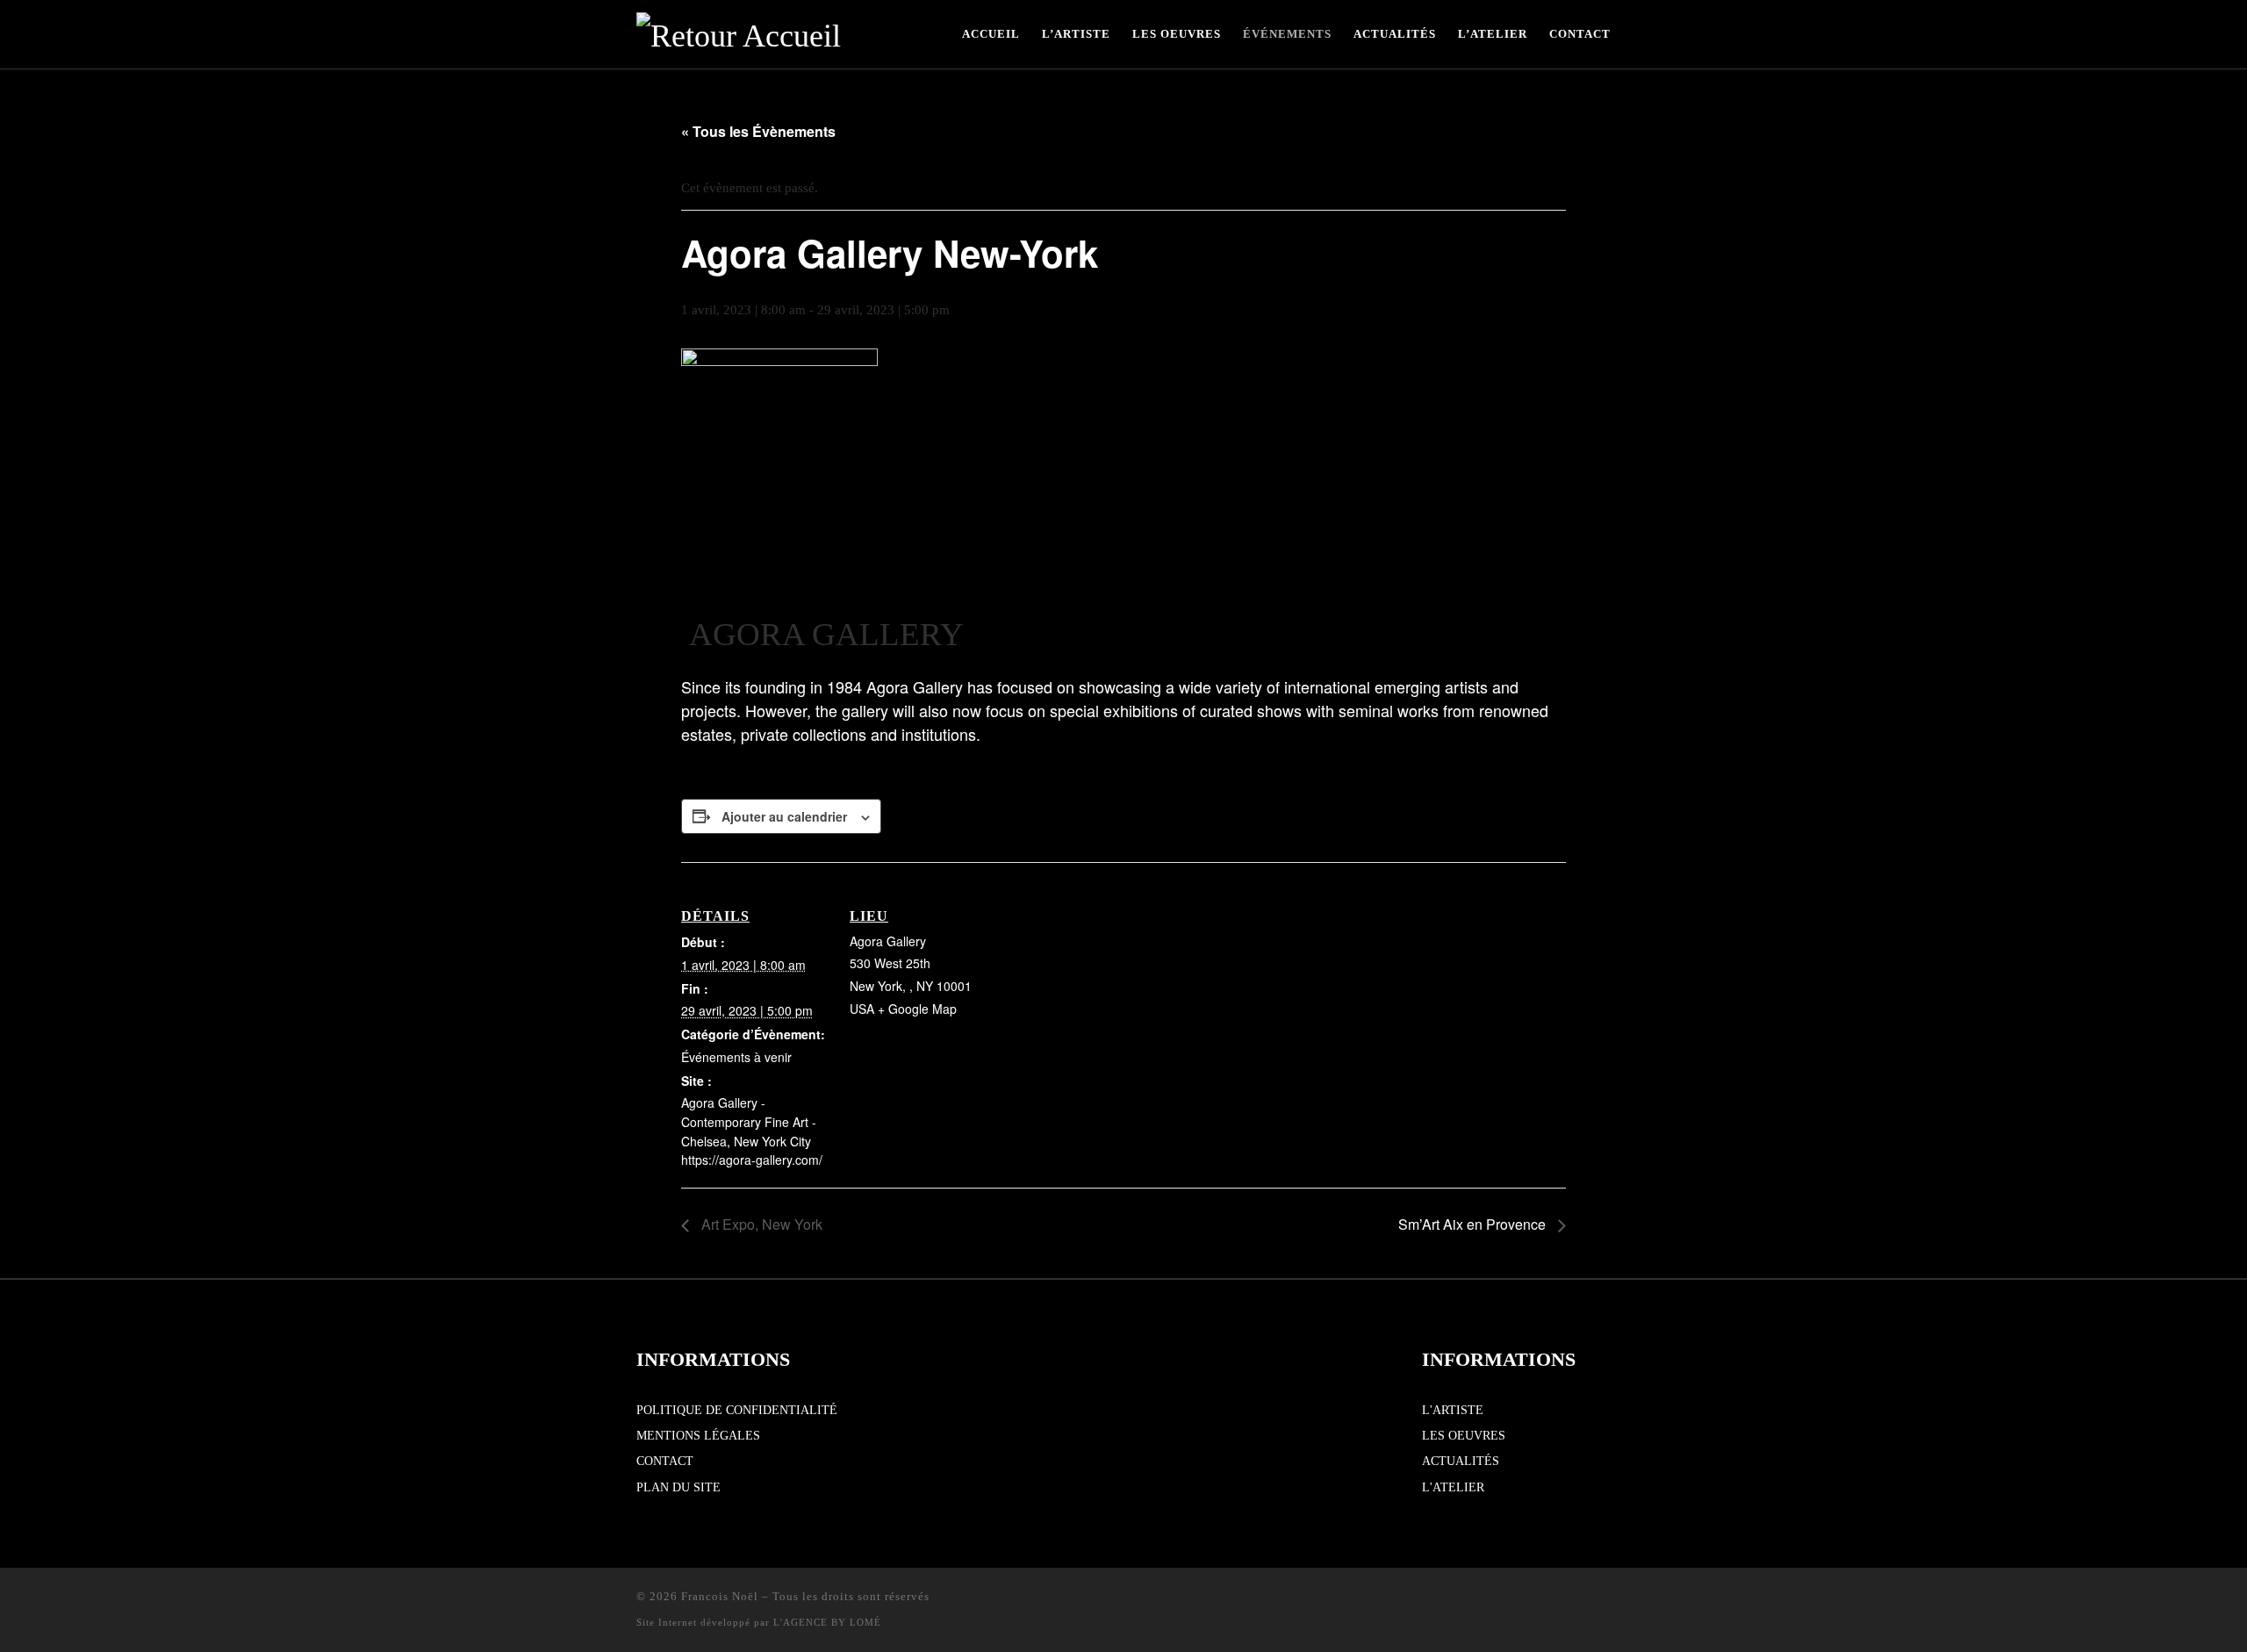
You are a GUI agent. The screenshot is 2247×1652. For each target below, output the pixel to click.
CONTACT (665, 1461)
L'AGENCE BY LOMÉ (827, 1622)
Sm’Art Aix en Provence (1474, 1224)
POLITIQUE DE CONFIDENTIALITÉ (737, 1410)
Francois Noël (720, 1596)
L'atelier (1453, 1487)
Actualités (1461, 1461)
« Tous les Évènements (758, 131)
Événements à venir (736, 1057)
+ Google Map (917, 1009)
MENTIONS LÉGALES (698, 1436)
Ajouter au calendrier (784, 816)
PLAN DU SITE (678, 1487)
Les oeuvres (1464, 1436)
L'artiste (1453, 1410)
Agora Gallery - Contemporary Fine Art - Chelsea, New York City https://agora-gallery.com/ (752, 1131)
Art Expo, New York (760, 1224)
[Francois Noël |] (739, 32)
